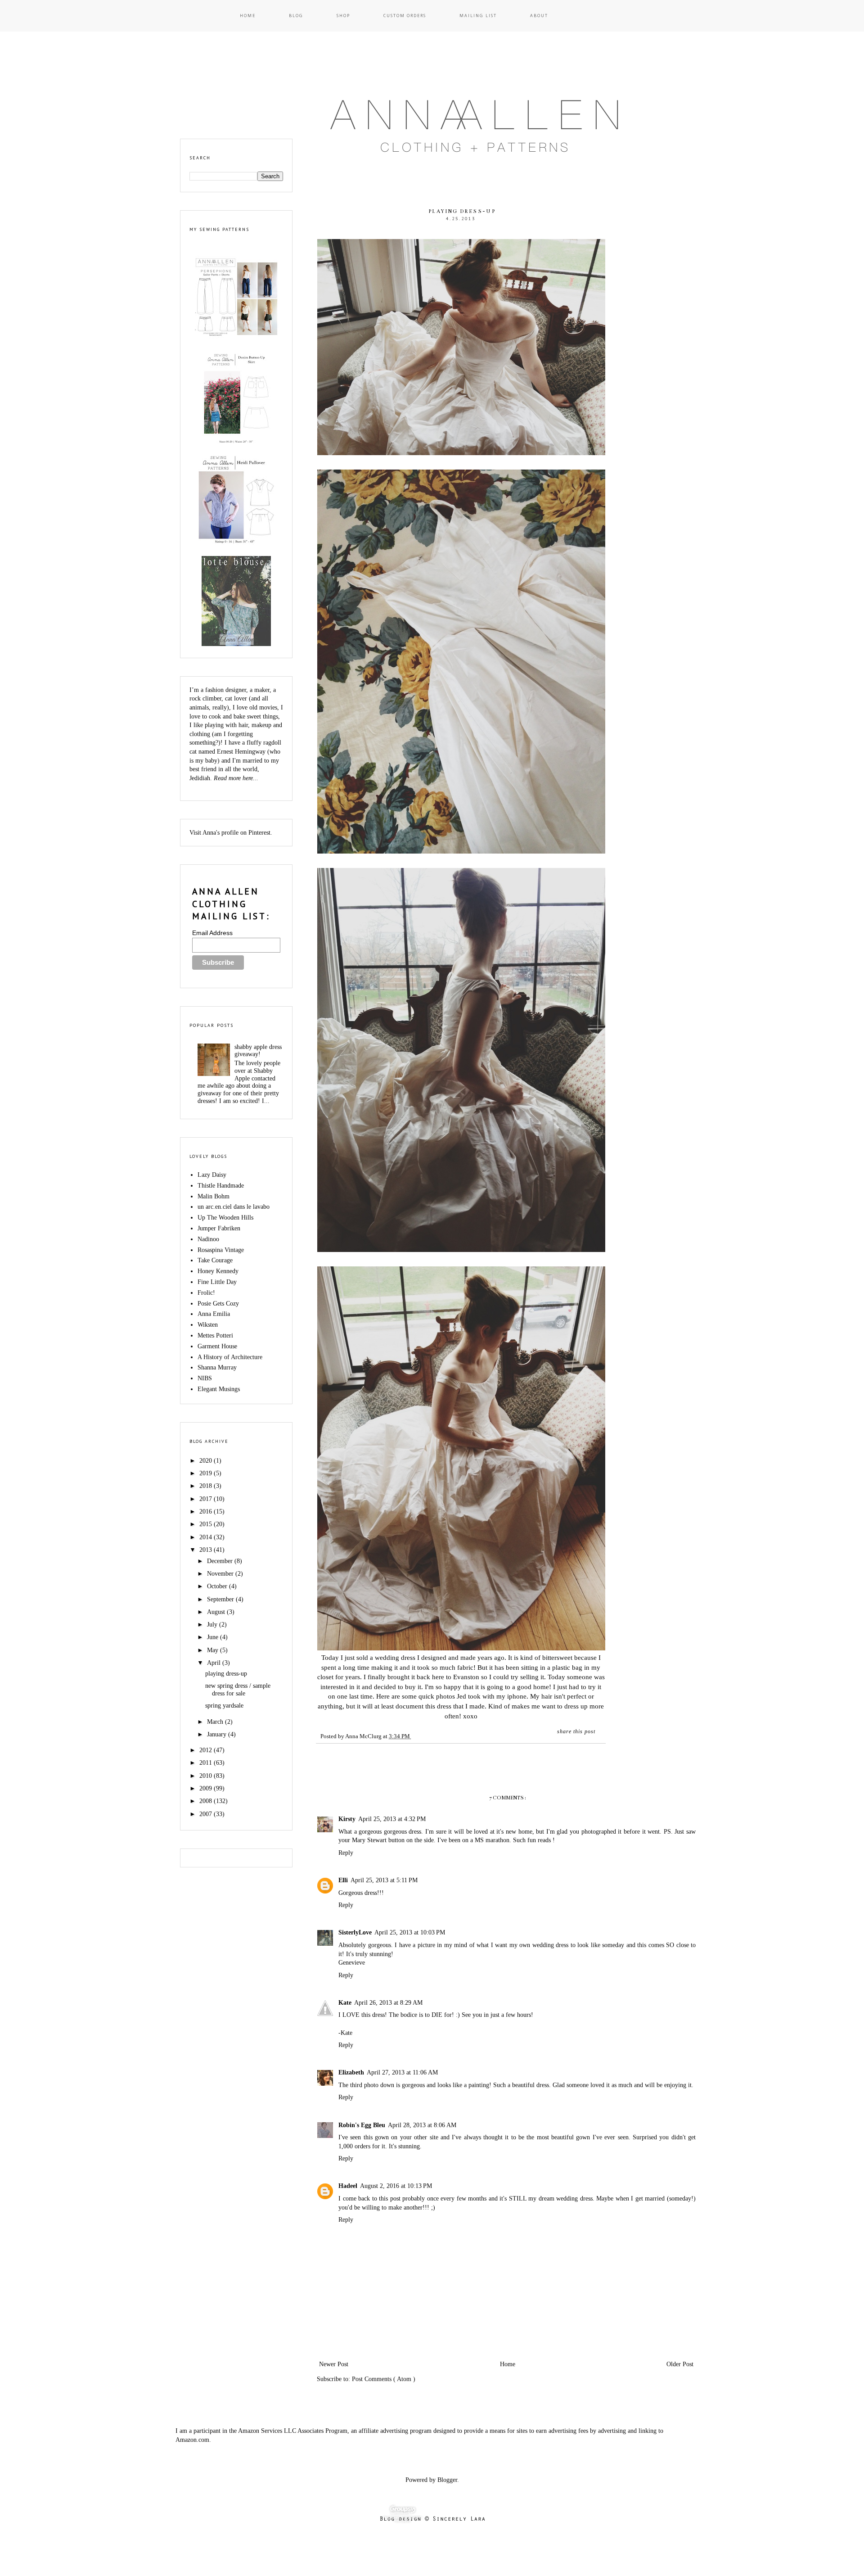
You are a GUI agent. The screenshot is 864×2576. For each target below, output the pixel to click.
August (217, 1612)
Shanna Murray (217, 1367)
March (216, 1722)
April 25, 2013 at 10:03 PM (410, 1932)
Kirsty (347, 1819)
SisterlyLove (355, 1932)
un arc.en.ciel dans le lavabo (234, 1207)
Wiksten (208, 1325)
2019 (207, 1473)
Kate (345, 2003)
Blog (296, 16)
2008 (207, 1801)
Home (248, 16)
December (221, 1561)
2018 (207, 1486)
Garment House (217, 1346)
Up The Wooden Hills (225, 1218)
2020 (207, 1461)
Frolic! (206, 1293)
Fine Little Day (217, 1282)
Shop (343, 16)
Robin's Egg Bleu (362, 2125)
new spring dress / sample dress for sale (238, 1690)
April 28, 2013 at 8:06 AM (422, 2125)
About (539, 16)
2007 (207, 1814)
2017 (207, 1499)
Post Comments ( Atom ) (384, 2379)
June (214, 1637)
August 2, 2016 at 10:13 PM (396, 2186)
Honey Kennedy (218, 1271)
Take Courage (215, 1260)
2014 (207, 1537)
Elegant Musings (219, 1389)
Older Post (680, 2364)
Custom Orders (405, 16)
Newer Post (334, 2364)
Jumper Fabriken (219, 1228)
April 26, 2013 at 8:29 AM (388, 2003)
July (213, 1625)
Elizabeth (351, 2072)
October (218, 1586)
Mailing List (478, 16)
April (215, 1663)
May (214, 1650)
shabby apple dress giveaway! (258, 1051)
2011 (207, 1763)
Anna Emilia (214, 1314)
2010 (207, 1776)
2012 (207, 1750)
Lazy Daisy (212, 1175)
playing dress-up (226, 1674)
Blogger (447, 2480)
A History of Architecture (230, 1357)
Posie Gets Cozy (218, 1304)
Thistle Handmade (221, 1186)
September (221, 1599)
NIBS (205, 1378)
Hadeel (348, 2186)
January (218, 1734)
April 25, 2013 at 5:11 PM (384, 1880)
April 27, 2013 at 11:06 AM (402, 2072)
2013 (207, 1550)
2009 (207, 1788)
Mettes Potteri (215, 1335)
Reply (346, 1853)
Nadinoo (208, 1239)
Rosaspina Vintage (221, 1250)
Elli (343, 1880)
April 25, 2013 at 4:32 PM (392, 1819)
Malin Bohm (214, 1196)
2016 (207, 1512)
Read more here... (236, 778)
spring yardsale (224, 1706)
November (221, 1574)
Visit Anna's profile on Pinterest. (231, 833)
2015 (207, 1524)
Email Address (212, 933)
